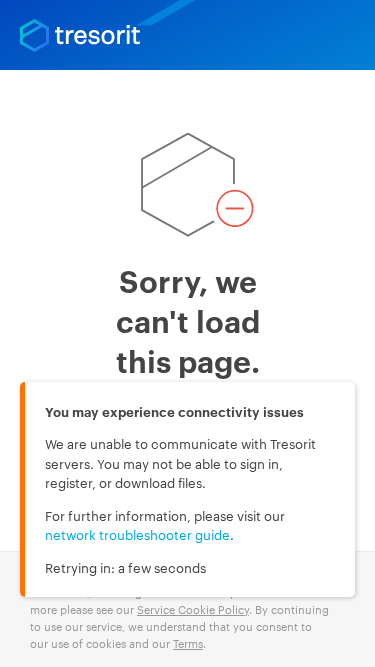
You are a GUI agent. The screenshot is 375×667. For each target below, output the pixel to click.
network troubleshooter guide (137, 534)
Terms (188, 643)
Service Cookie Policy (193, 609)
